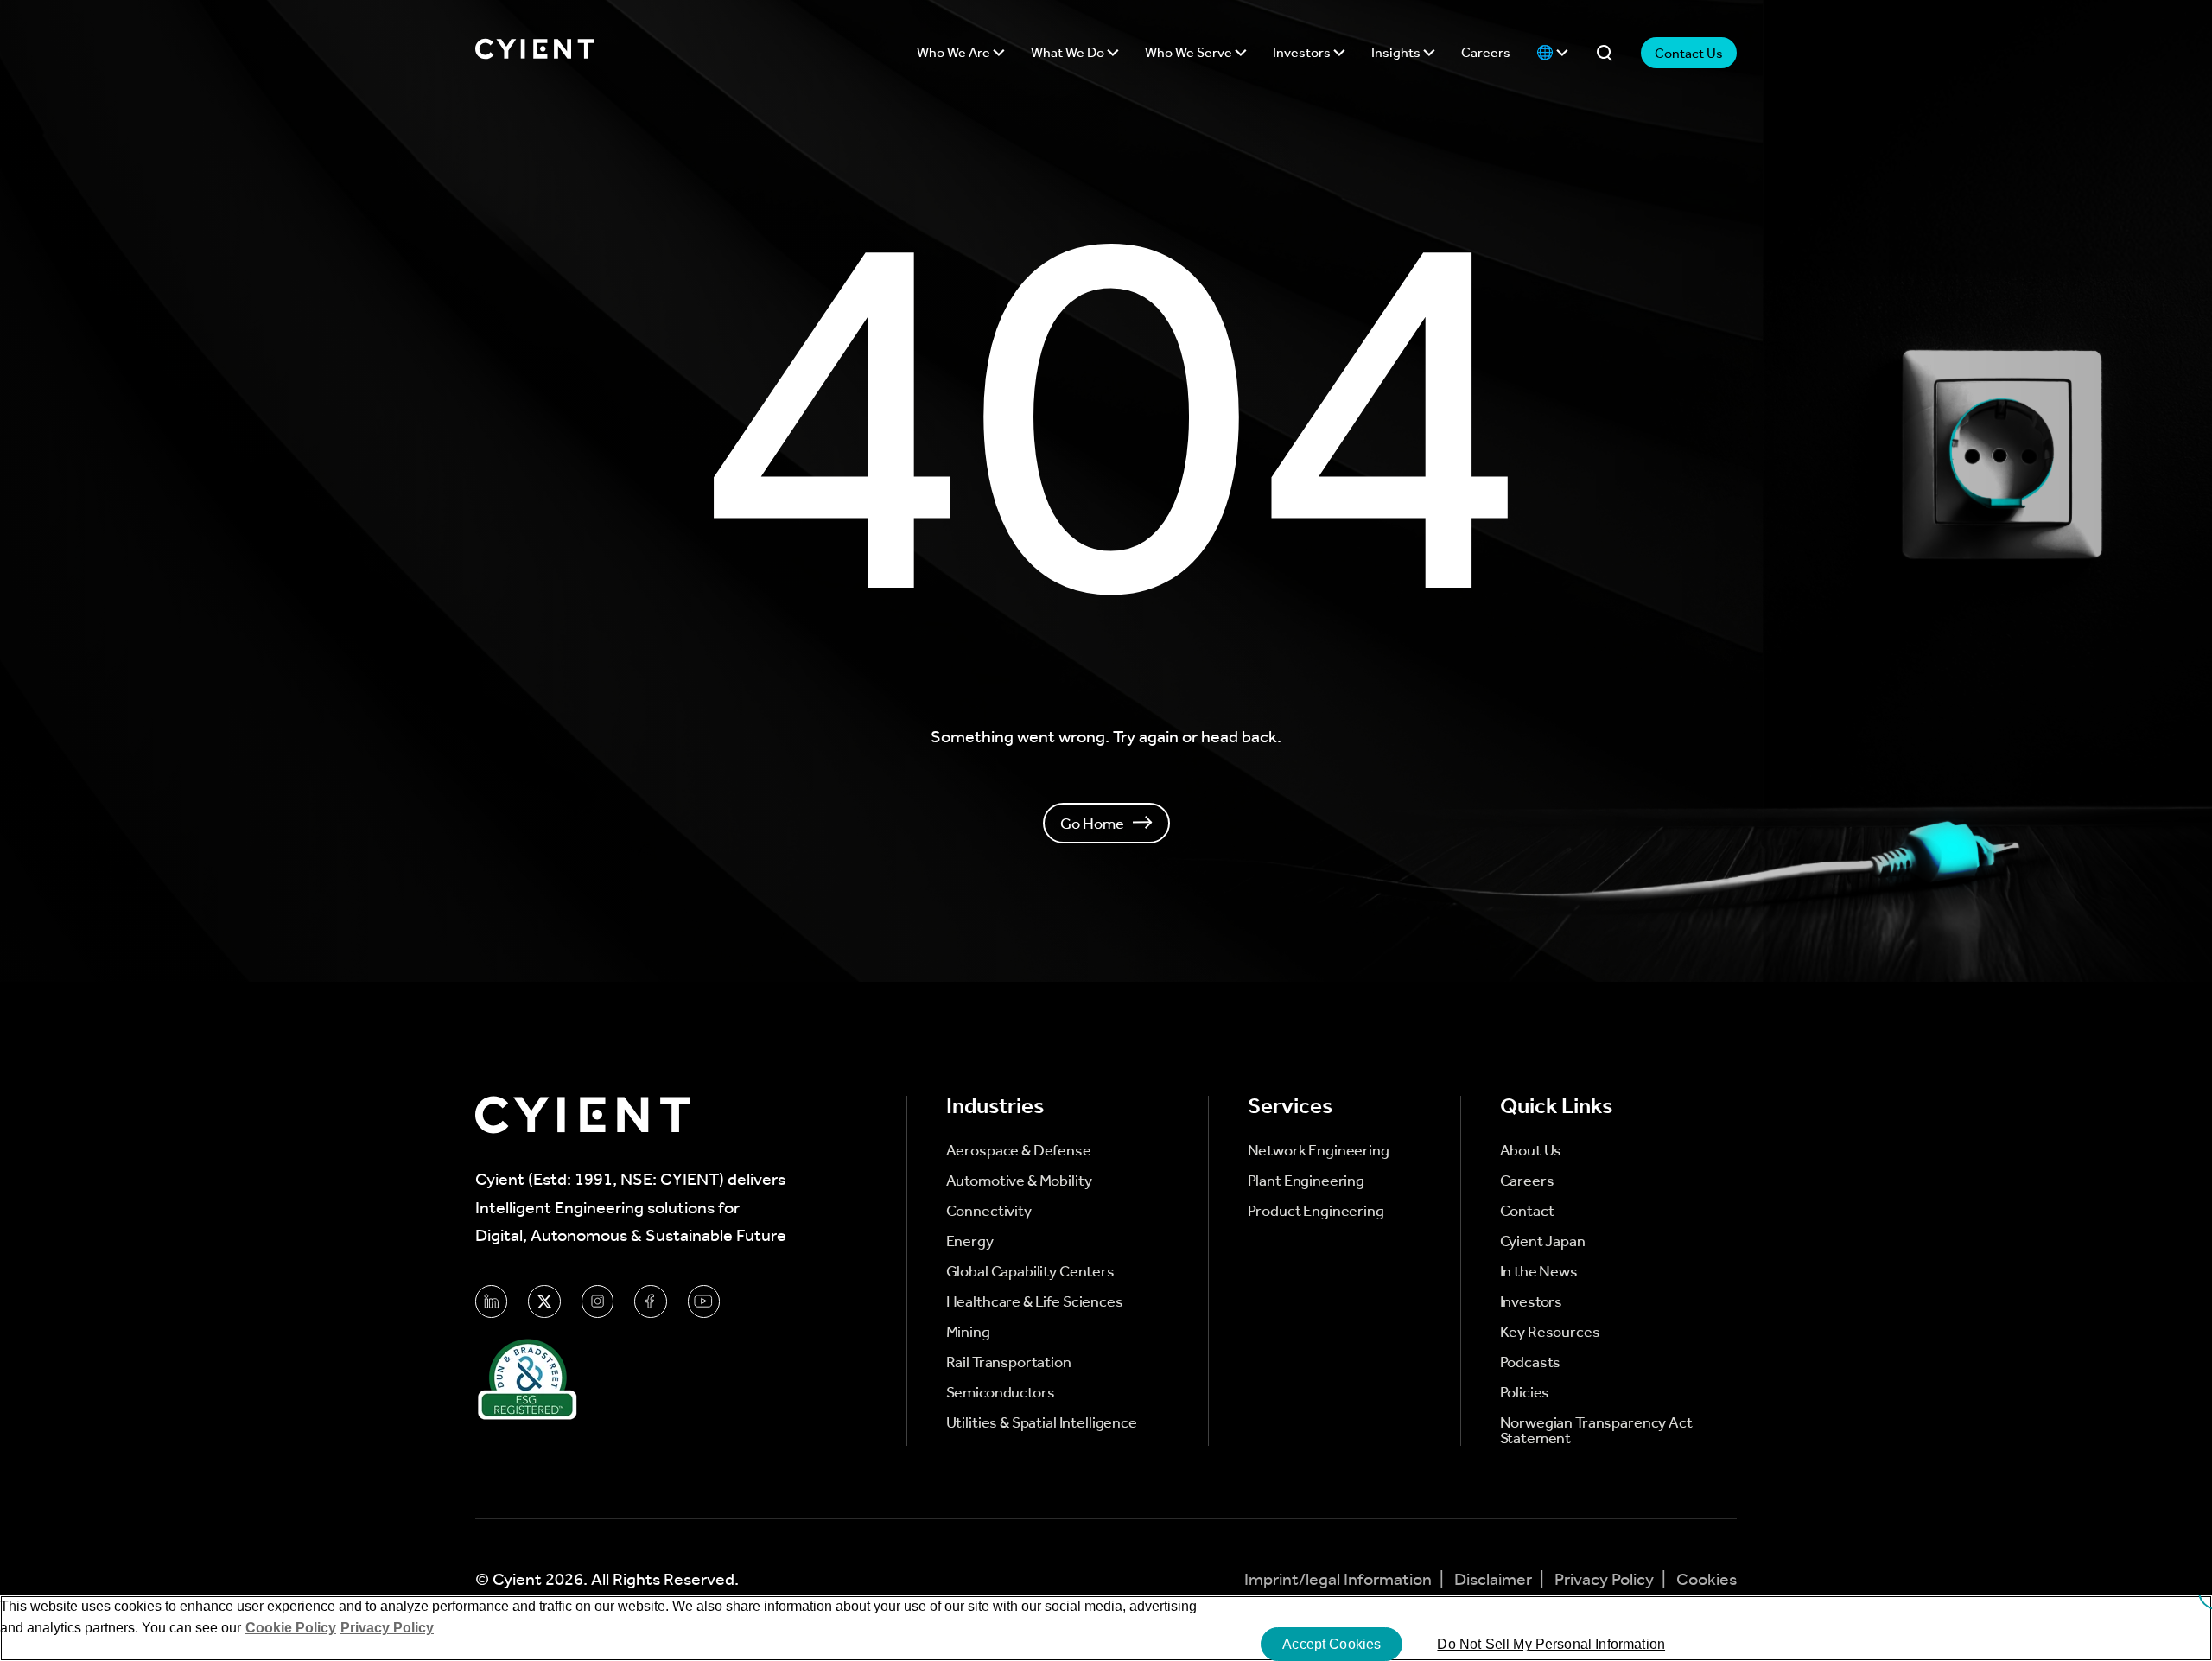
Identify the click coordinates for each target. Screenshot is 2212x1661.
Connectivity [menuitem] (989, 1211)
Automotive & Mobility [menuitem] (1019, 1181)
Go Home (1092, 823)
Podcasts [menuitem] (1531, 1362)
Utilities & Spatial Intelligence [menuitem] (1042, 1422)
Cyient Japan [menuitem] (1543, 1241)
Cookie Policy (291, 1628)
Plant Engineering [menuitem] (1306, 1181)
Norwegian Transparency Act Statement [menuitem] (1596, 1430)
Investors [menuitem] (1532, 1301)
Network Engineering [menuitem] (1319, 1150)
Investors (1303, 52)
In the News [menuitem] (1539, 1271)
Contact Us (1689, 53)
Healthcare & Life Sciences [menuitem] (1035, 1301)
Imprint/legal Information (1340, 1579)
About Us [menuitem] (1531, 1150)
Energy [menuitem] (970, 1241)
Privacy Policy (1606, 1579)
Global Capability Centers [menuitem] (1030, 1271)
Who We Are (955, 52)
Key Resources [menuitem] (1550, 1332)
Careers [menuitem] (1527, 1181)
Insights (1397, 52)
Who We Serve (1190, 52)
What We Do (1069, 52)
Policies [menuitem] (1525, 1392)
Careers (1486, 52)
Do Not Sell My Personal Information (1551, 1644)
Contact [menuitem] (1527, 1211)
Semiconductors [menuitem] (1001, 1392)
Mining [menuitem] (968, 1332)
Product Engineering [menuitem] (1316, 1211)
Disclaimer (1495, 1579)
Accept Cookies (1332, 1644)
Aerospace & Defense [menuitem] (1019, 1150)
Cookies (1707, 1579)
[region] (1106, 1628)
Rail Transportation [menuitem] (1009, 1362)
